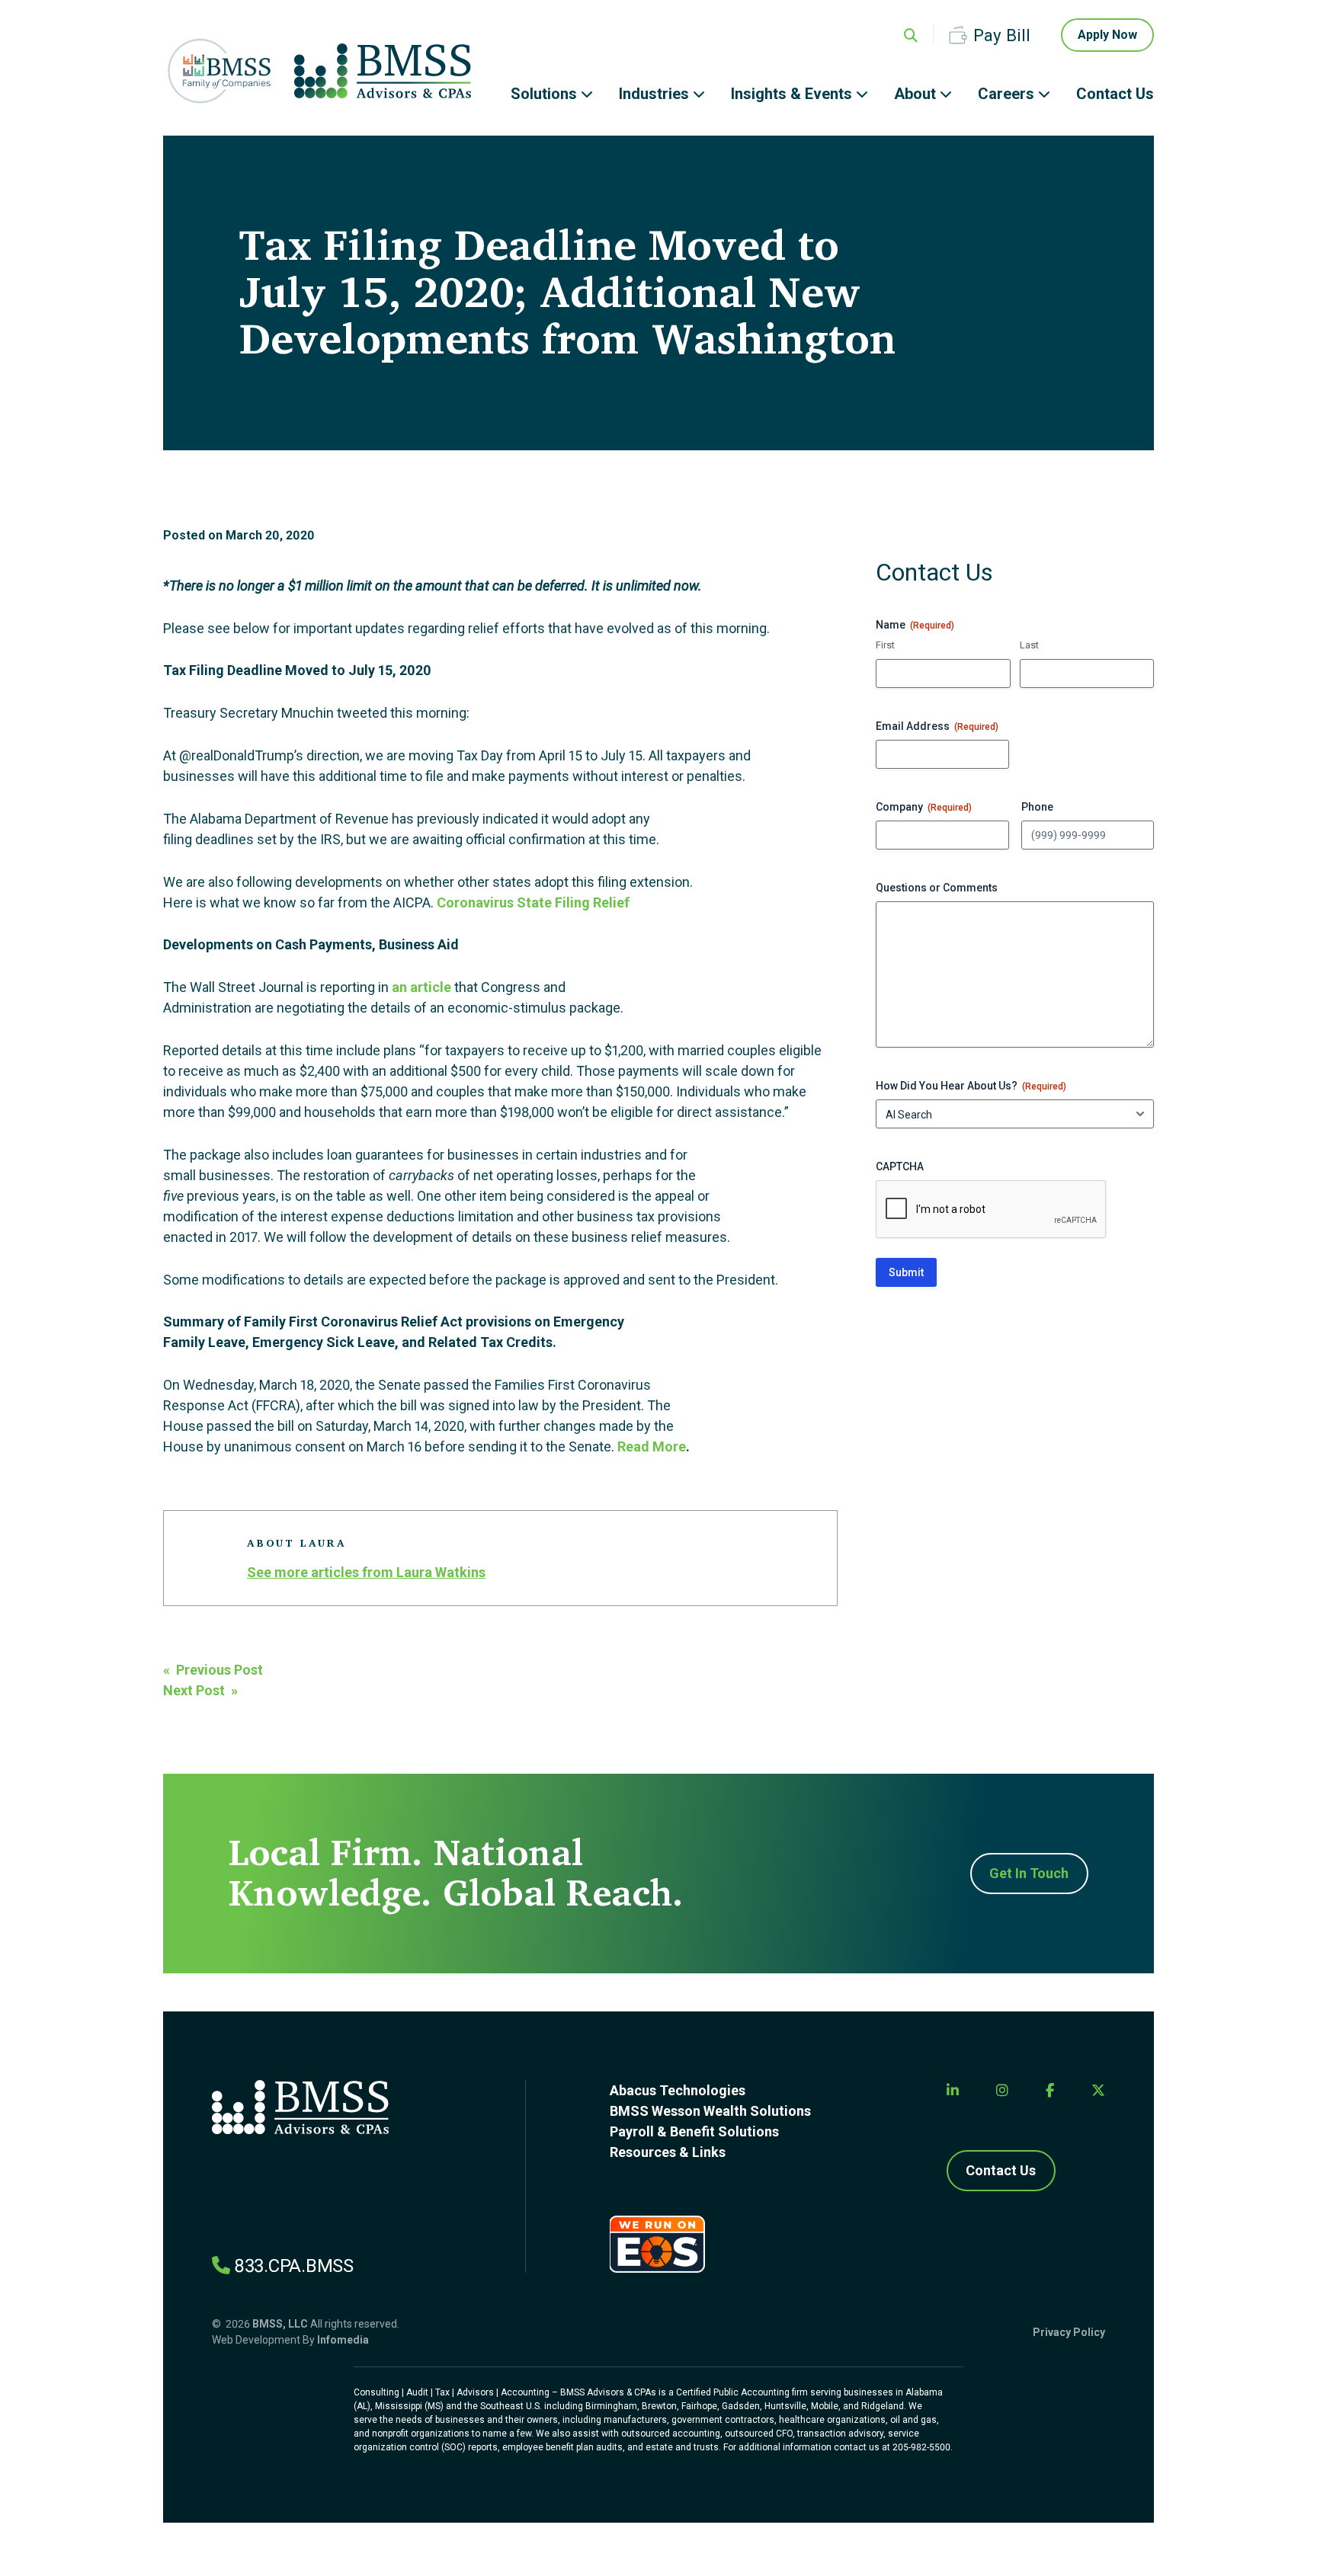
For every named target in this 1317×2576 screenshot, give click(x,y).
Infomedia (343, 2340)
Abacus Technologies (678, 2090)
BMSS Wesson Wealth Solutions (710, 2111)
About (915, 94)
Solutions (544, 94)
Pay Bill (1002, 35)
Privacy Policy (1069, 2332)
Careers (1006, 94)
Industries (654, 94)
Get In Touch (1029, 1873)
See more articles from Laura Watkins (366, 1572)
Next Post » (200, 1690)
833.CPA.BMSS (294, 2266)
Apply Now (1107, 35)
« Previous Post (213, 1670)
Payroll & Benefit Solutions (694, 2131)
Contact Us (1115, 94)
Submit (906, 1272)
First (885, 645)
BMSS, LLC (280, 2324)
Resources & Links (668, 2152)
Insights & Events (791, 94)
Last (1029, 645)
